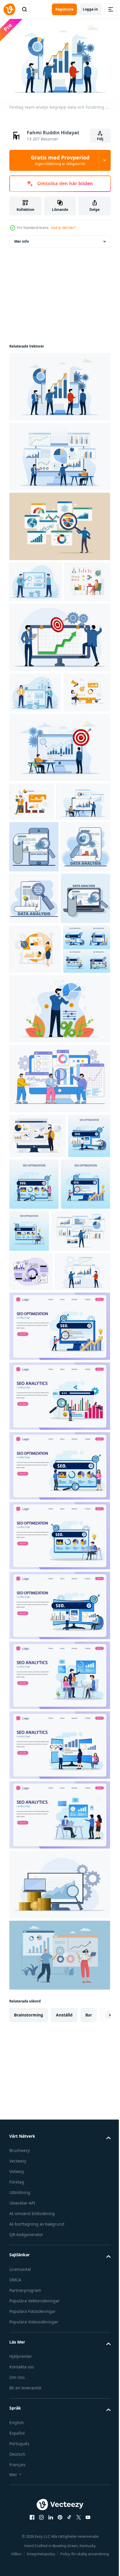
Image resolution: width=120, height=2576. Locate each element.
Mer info (22, 238)
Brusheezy (20, 2512)
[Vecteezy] (9, 9)
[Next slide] (97, 2376)
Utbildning (20, 2554)
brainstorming (29, 2376)
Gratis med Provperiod (60, 160)
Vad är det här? (63, 228)
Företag (17, 2543)
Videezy (17, 2533)
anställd (64, 2376)
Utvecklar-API (22, 2564)
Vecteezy (18, 2522)
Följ (100, 139)
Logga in (90, 9)
